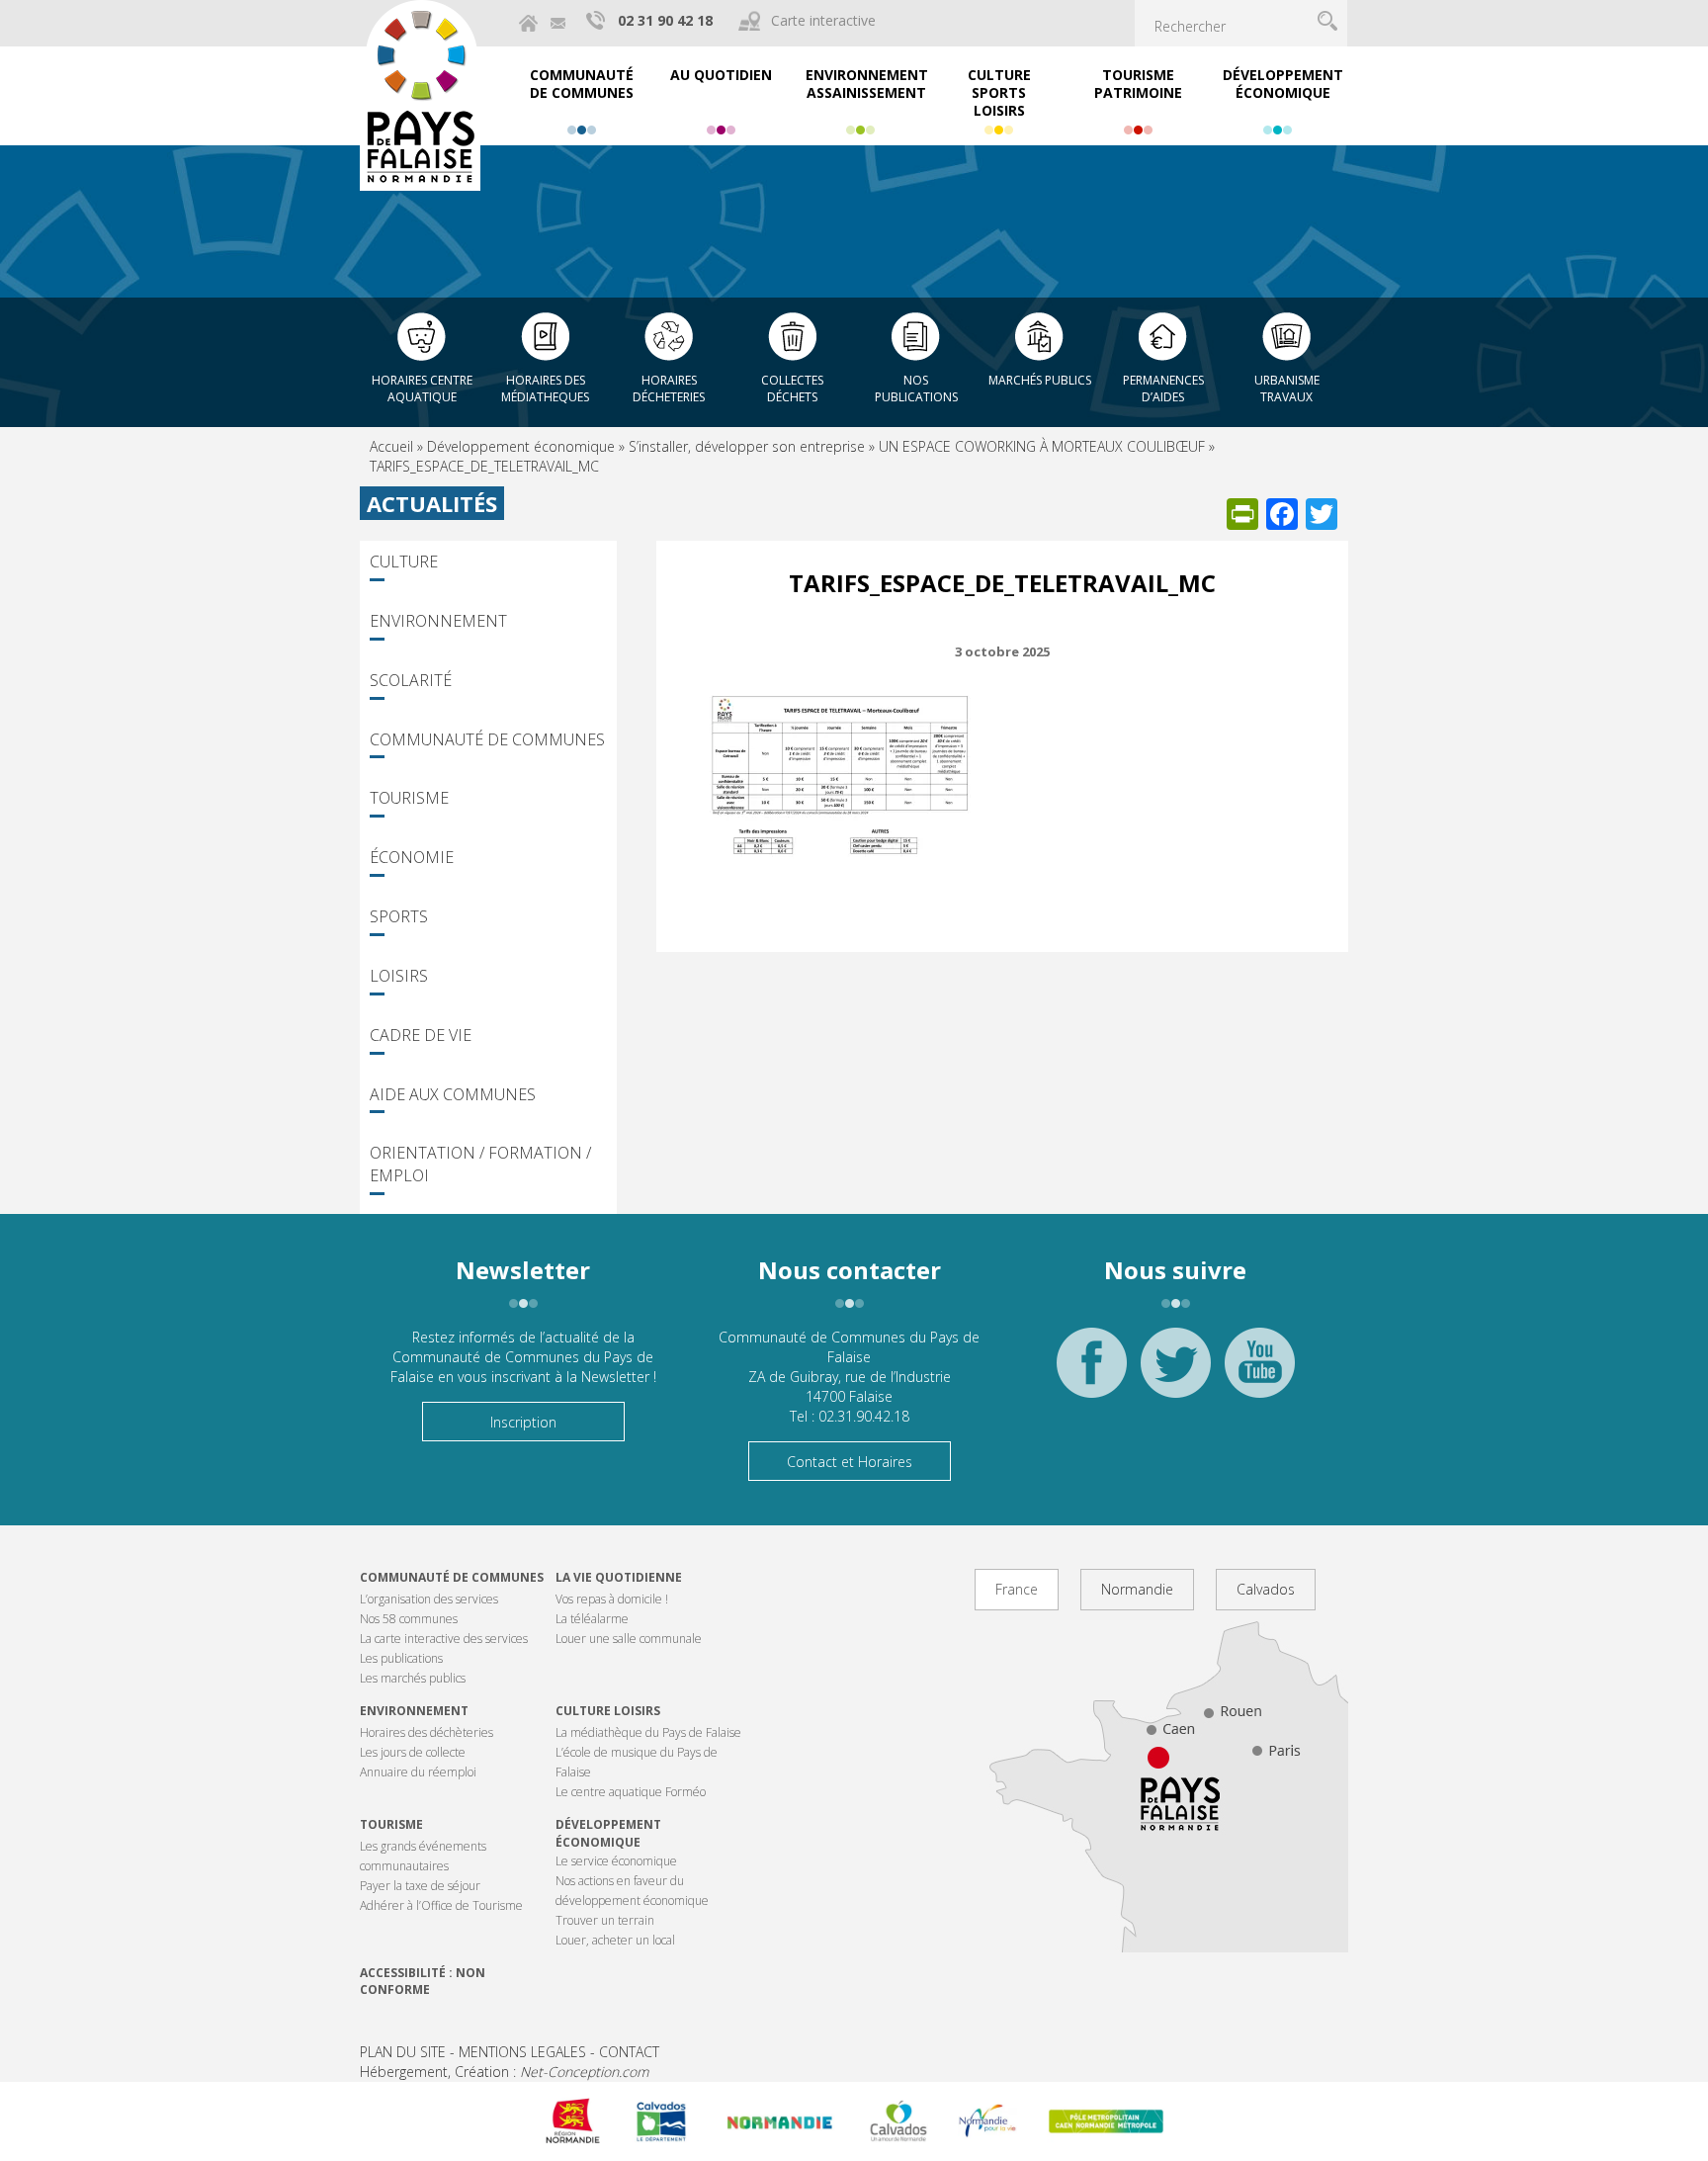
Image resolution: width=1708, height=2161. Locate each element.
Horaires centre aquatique (422, 389)
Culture (404, 562)
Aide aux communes (453, 1094)
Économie (412, 857)
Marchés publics (1040, 380)
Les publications (401, 1658)
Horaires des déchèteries (427, 1732)
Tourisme (409, 798)
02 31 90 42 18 (665, 20)
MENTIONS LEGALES (522, 2052)
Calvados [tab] (1266, 1589)
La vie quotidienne (619, 1577)
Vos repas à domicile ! (612, 1599)
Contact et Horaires (850, 1462)
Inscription (523, 1422)
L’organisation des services (429, 1599)
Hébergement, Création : (504, 2072)
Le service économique (616, 1861)
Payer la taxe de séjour (420, 1886)
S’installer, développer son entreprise (747, 446)
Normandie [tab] (1137, 1589)
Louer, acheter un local (615, 1940)
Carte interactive (823, 20)
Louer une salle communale (629, 1639)
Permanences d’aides (1163, 389)
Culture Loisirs (608, 1711)
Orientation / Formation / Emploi (480, 1164)
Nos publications (916, 389)
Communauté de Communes (487, 739)
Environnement (438, 621)
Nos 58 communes (409, 1619)
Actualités (432, 503)
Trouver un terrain (605, 1920)
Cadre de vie (421, 1035)
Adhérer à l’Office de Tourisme (441, 1905)
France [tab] (1017, 1589)
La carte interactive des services (444, 1639)
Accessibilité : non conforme (423, 1981)
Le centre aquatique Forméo (631, 1792)
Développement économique (521, 446)
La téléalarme (592, 1619)
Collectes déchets (792, 389)
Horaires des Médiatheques (545, 389)
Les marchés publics (413, 1678)
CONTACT (629, 2052)
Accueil (391, 446)
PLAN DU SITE (403, 2052)
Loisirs (399, 976)
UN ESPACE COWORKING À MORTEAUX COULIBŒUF (1042, 446)
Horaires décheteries (669, 389)
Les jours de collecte (413, 1752)
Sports (399, 916)
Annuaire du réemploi (418, 1772)
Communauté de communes (452, 1577)
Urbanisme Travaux (1287, 389)
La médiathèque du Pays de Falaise (648, 1732)
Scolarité (411, 680)
